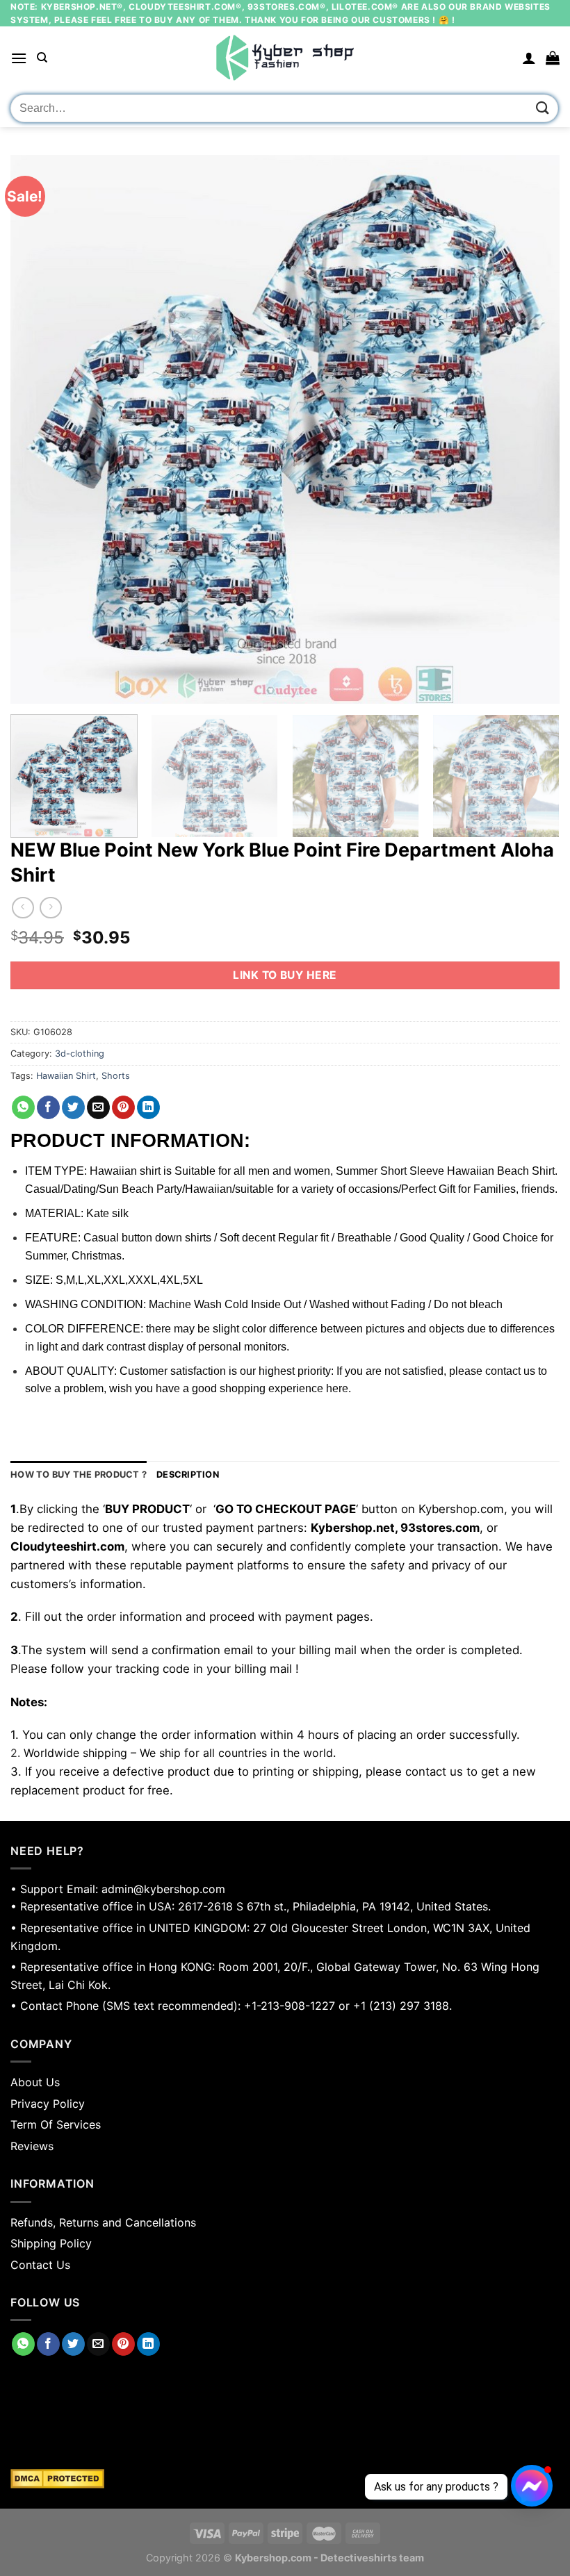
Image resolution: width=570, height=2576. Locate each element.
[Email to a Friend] (98, 1107)
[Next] (531, 429)
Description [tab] (188, 1475)
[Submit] (543, 108)
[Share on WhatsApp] (23, 1107)
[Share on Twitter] (73, 1107)
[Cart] (553, 58)
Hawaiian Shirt (66, 1076)
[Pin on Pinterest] (123, 1107)
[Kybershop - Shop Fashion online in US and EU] (285, 58)
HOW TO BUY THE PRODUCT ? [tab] (79, 1475)
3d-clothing (80, 1054)
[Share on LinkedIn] (148, 1107)
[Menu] (19, 58)
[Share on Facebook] (48, 1107)
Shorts (116, 1076)
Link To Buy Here (285, 975)
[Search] (42, 58)
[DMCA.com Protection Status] (285, 2479)
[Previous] (39, 429)
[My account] (529, 58)
